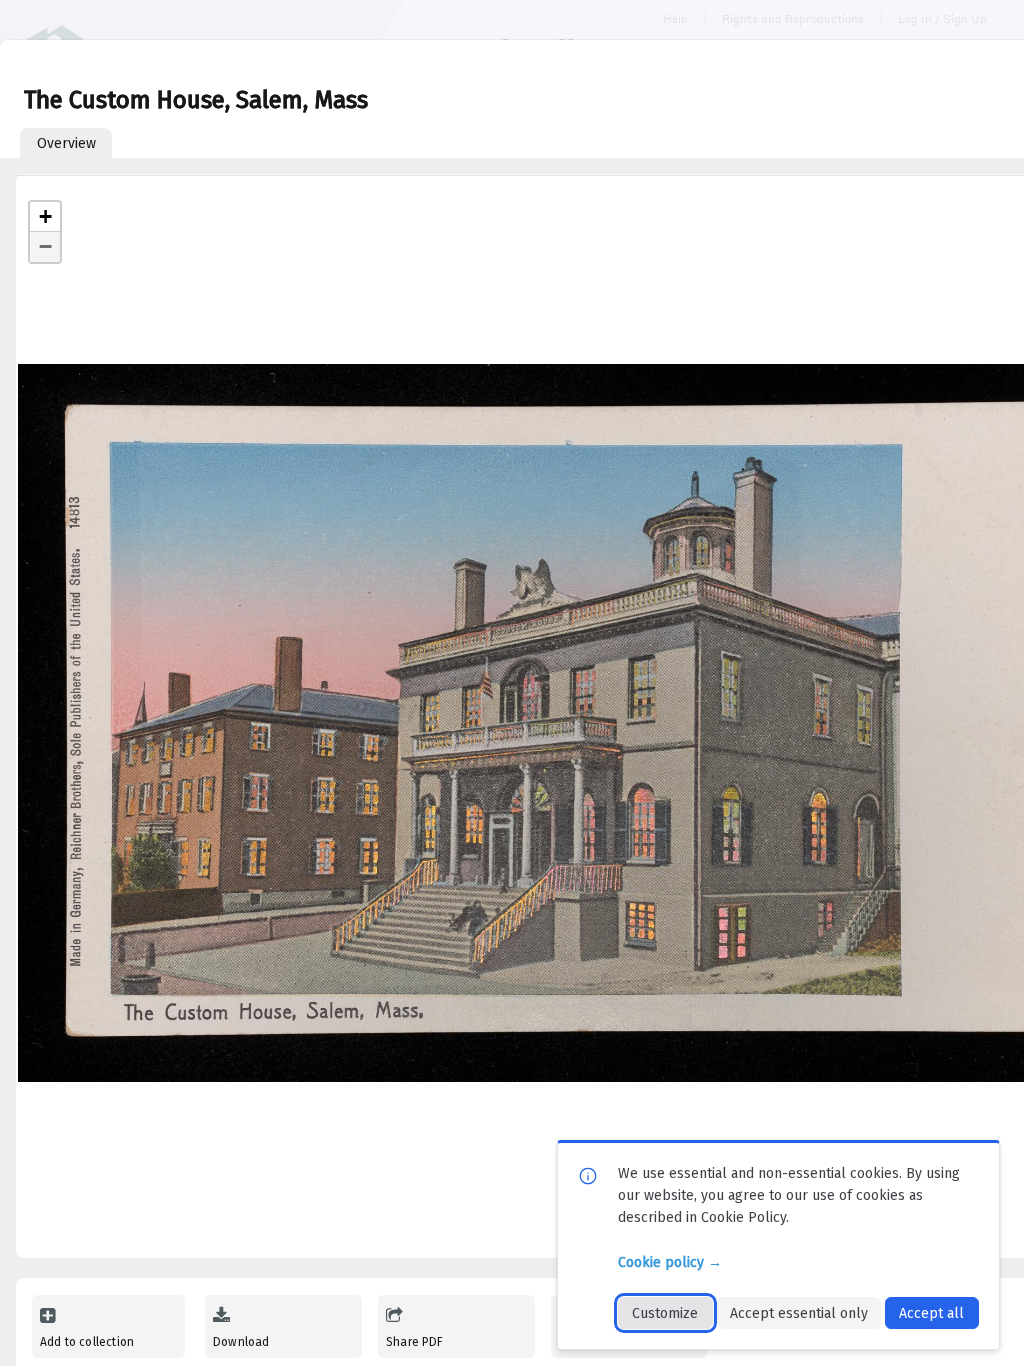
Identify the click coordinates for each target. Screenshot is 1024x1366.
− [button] (45, 246)
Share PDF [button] (415, 1342)
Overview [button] (66, 143)
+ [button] (45, 216)
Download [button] (241, 1342)
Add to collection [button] (87, 1342)
